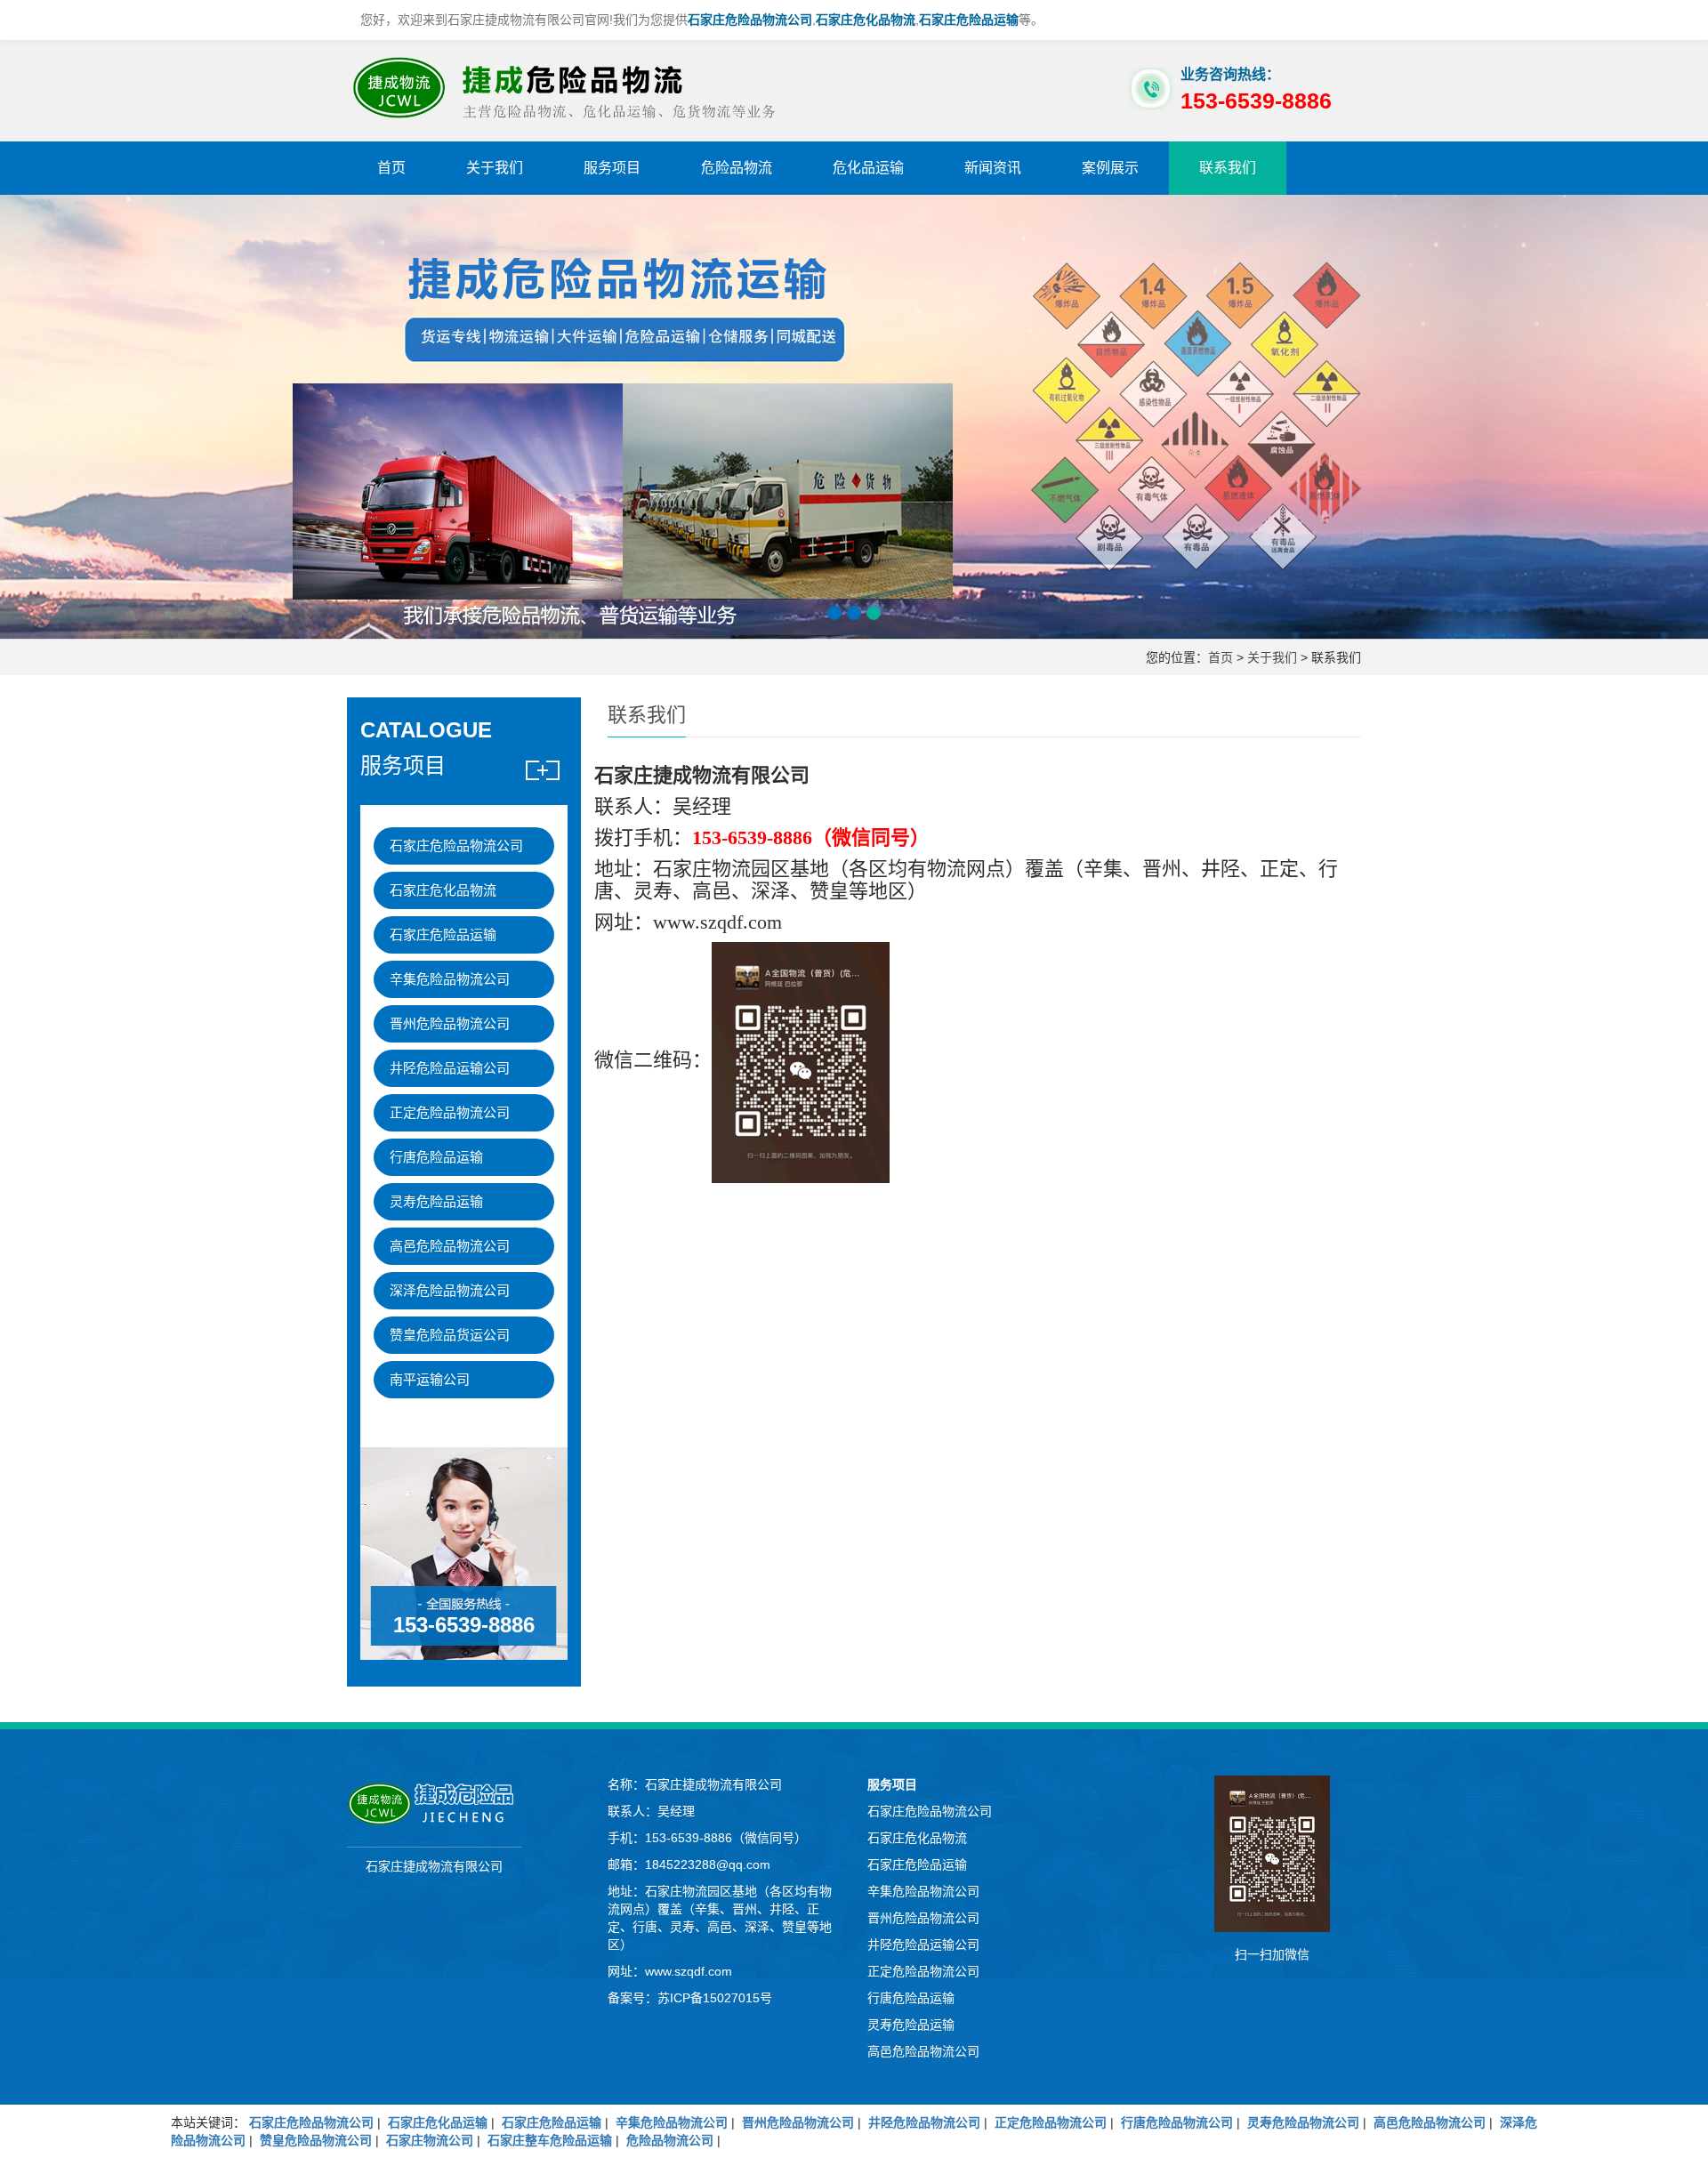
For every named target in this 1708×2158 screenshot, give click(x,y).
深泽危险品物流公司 (450, 1290)
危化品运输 (868, 168)
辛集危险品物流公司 (450, 979)
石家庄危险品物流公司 (456, 845)
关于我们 (495, 168)
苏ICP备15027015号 (715, 1998)
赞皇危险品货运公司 (450, 1335)
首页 (391, 168)
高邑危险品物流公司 (450, 1246)
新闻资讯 (993, 168)
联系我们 (1228, 168)
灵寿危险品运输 (436, 1201)
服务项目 (612, 168)
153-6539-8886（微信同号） (726, 1838)
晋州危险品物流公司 (450, 1023)
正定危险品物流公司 (450, 1112)
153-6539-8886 (464, 1625)
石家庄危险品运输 (443, 934)
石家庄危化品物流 (443, 890)
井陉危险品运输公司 (450, 1068)
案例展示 (1110, 168)
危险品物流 (737, 168)
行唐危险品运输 (436, 1157)
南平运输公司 (430, 1379)
